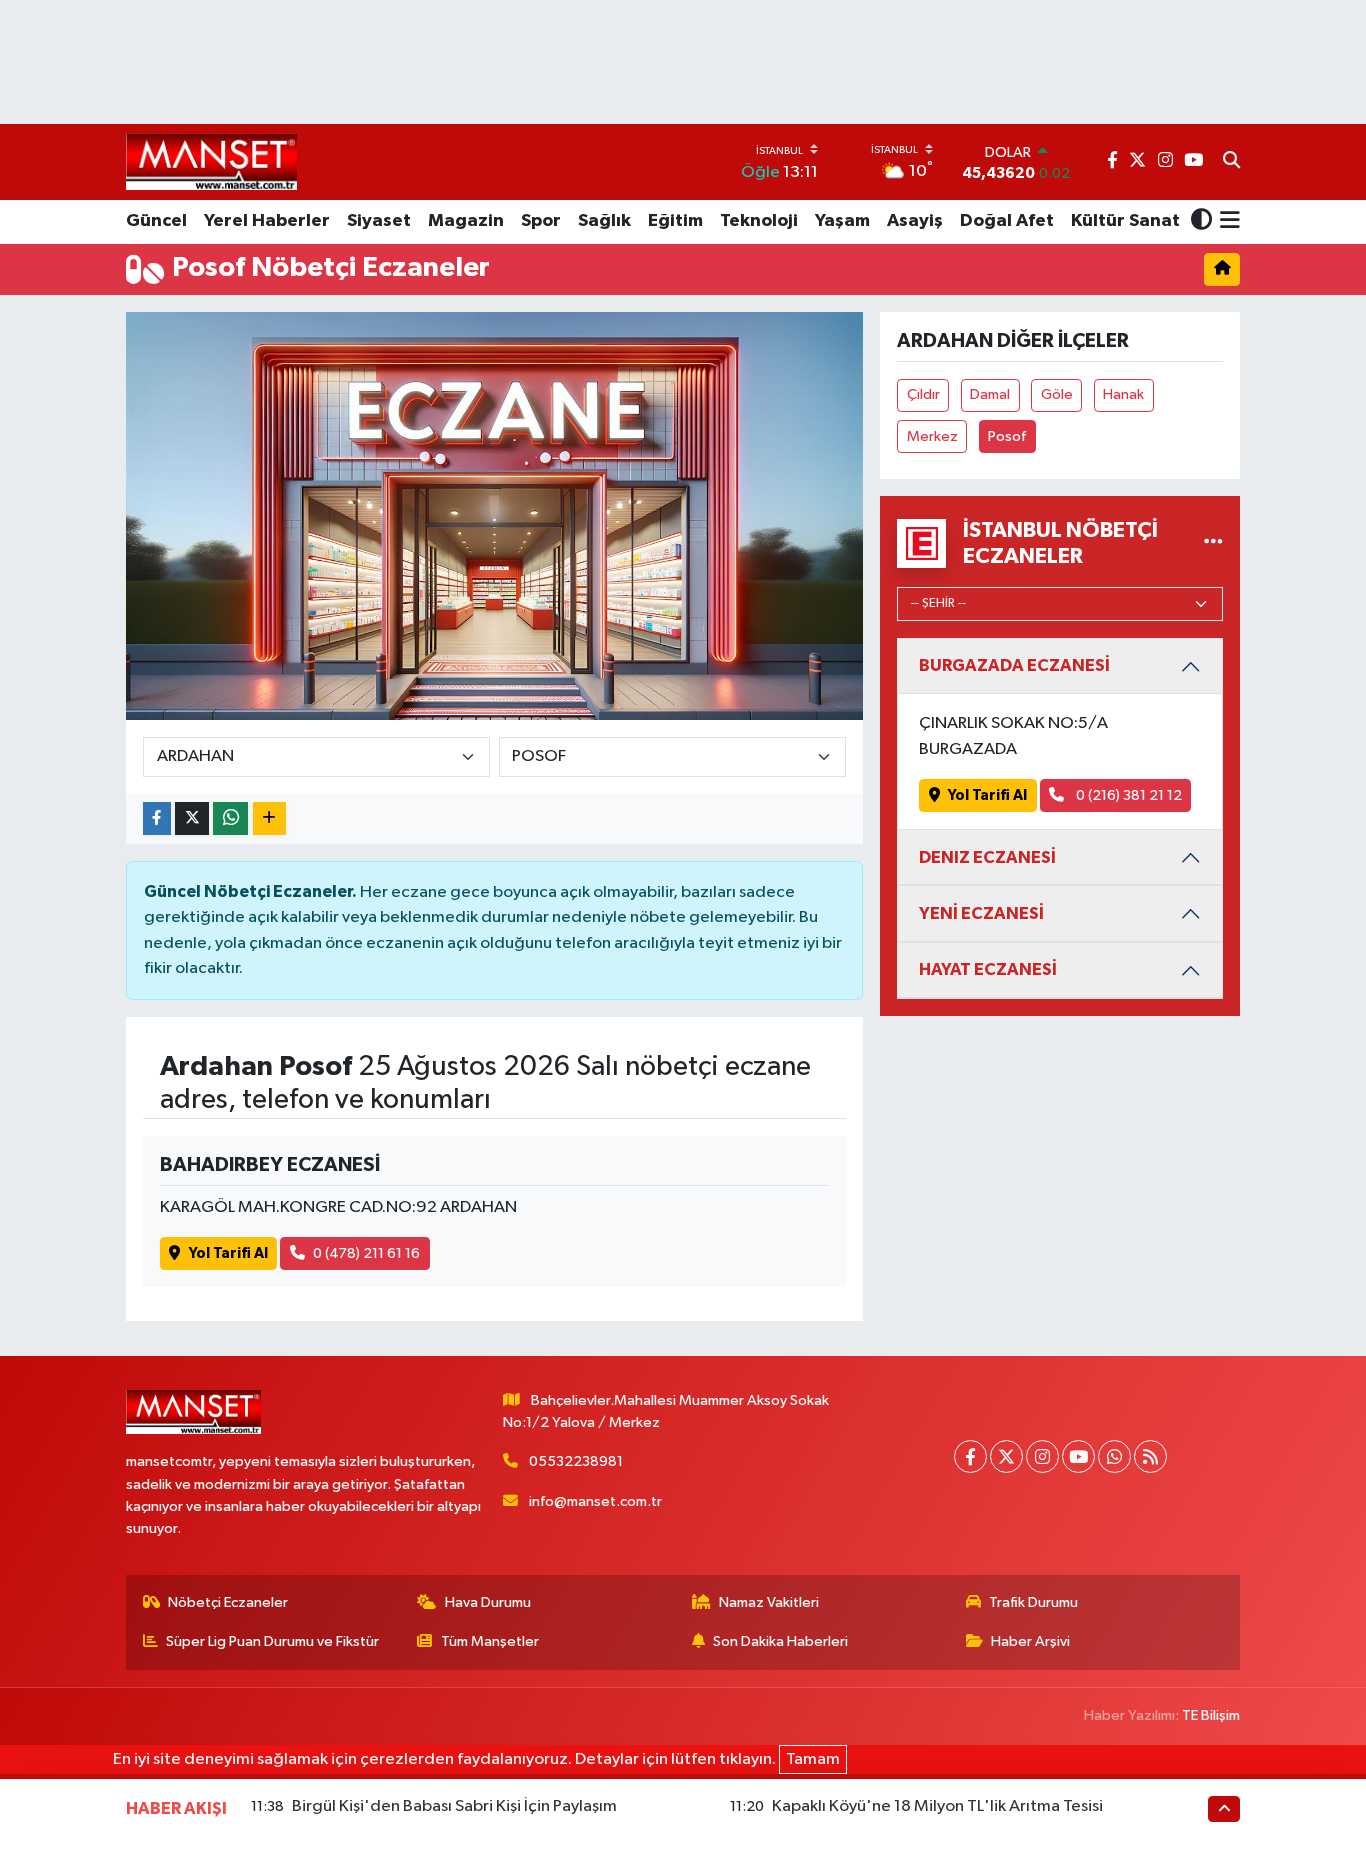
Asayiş (915, 221)
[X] (1006, 1456)
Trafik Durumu (1033, 1602)
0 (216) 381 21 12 (1127, 795)
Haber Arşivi (1030, 1641)
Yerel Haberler (267, 221)
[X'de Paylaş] (192, 818)
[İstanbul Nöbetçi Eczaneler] (1213, 543)
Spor (541, 221)
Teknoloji (759, 221)
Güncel (156, 221)
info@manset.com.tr (595, 1501)
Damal (990, 394)
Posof (1007, 436)
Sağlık (604, 221)
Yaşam (842, 221)
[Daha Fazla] (269, 818)
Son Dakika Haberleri (780, 1641)
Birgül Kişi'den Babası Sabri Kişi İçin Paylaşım (454, 1806)
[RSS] (1150, 1456)
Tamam (813, 1759)
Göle (1057, 394)
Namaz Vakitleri (769, 1602)
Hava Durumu (488, 1602)
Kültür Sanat (1125, 221)
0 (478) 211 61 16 (366, 1253)
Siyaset (379, 221)
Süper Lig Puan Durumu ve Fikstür (272, 1641)
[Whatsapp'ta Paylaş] (230, 818)
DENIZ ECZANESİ (987, 857)
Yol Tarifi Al (228, 1253)
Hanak (1123, 394)
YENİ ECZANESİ (981, 913)
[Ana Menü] (1226, 222)
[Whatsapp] (1114, 1456)
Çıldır (923, 394)
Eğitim (675, 221)
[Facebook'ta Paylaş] (157, 818)
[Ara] (1231, 162)
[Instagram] (1042, 1456)
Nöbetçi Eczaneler (228, 1602)
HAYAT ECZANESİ (988, 969)
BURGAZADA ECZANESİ (1014, 665)
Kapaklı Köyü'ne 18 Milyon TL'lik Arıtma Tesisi (937, 1806)
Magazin (466, 221)
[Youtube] (1078, 1456)
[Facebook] (970, 1456)
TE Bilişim (1211, 1715)
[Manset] (211, 161)
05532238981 (576, 1461)
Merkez (932, 436)
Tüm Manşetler (490, 1641)
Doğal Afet (1007, 221)
